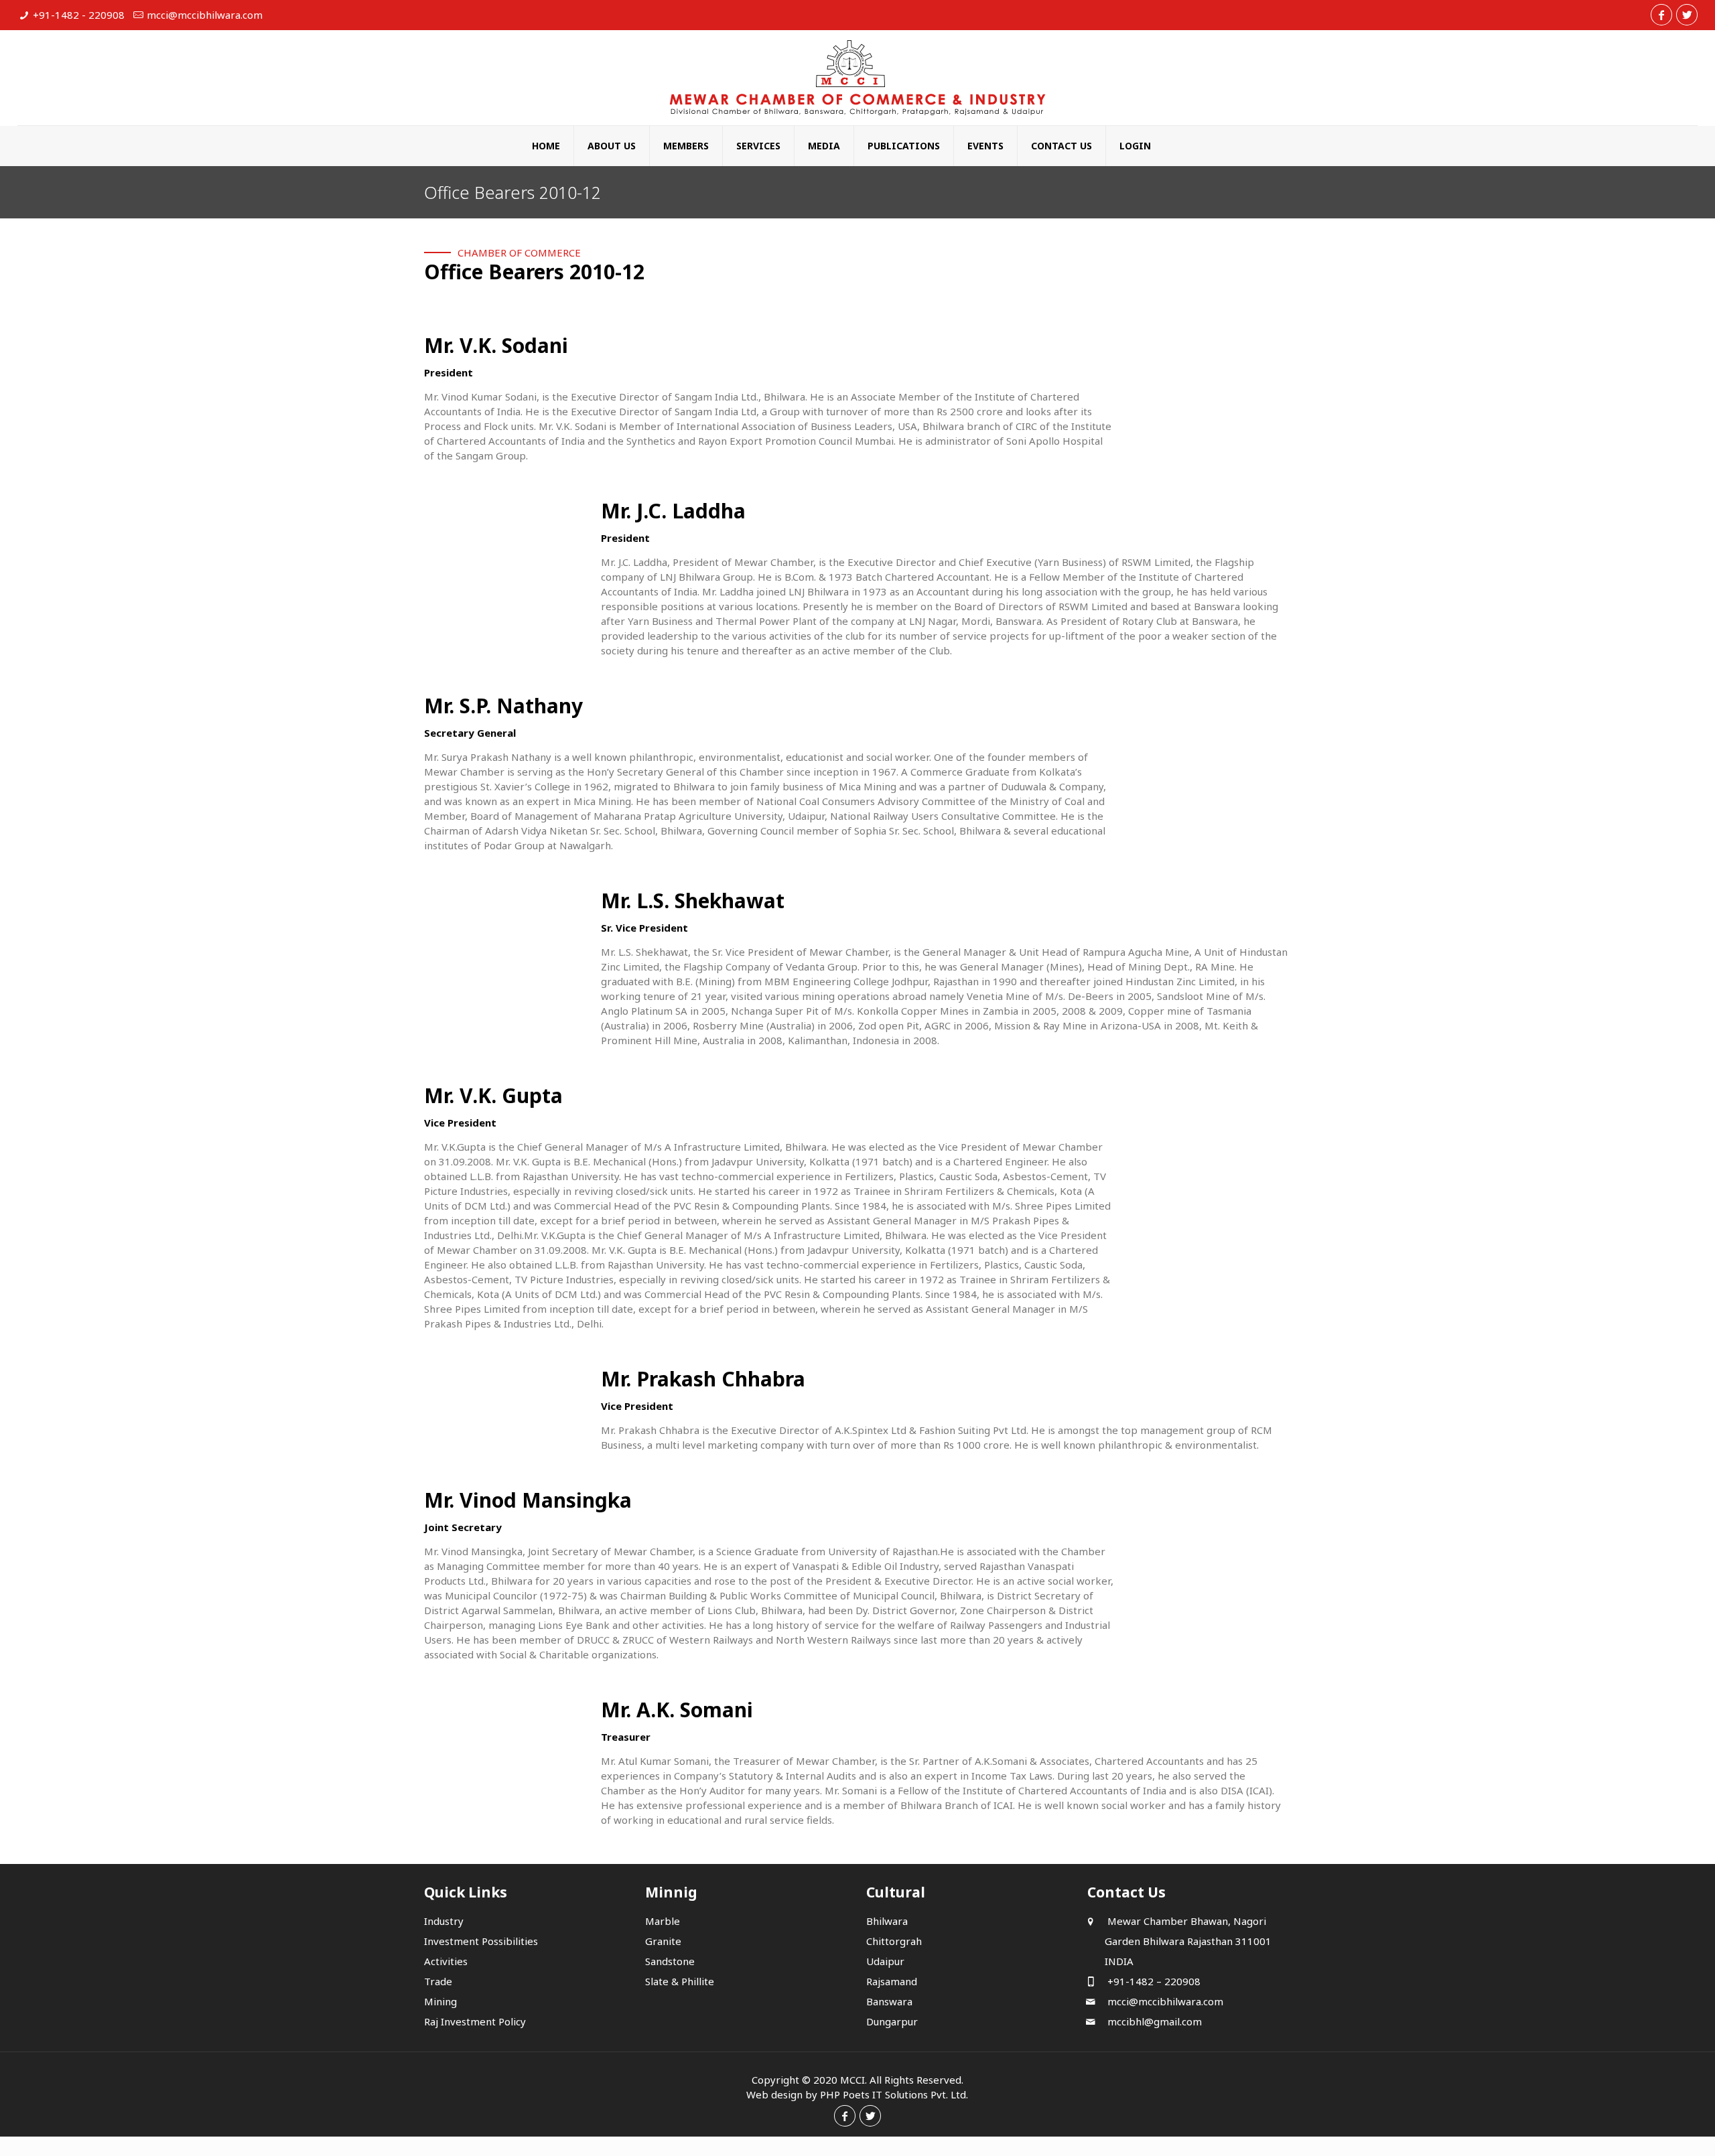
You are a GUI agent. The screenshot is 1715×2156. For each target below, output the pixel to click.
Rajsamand (892, 1981)
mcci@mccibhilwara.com (205, 15)
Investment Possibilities (481, 1941)
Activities (446, 1961)
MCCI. (853, 2080)
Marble (663, 1921)
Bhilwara (887, 1921)
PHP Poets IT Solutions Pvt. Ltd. (894, 2094)
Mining (440, 2001)
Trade (438, 1981)
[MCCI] (857, 78)
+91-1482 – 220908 (1153, 1981)
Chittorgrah (894, 1941)
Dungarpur (892, 2021)
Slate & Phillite (680, 1981)
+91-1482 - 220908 (79, 15)
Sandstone (670, 1961)
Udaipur (885, 1961)
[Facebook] (1661, 15)
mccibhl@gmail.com (1153, 2021)
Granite (663, 1941)
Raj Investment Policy (475, 2021)
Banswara (889, 2001)
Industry (444, 1921)
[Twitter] (1687, 15)
